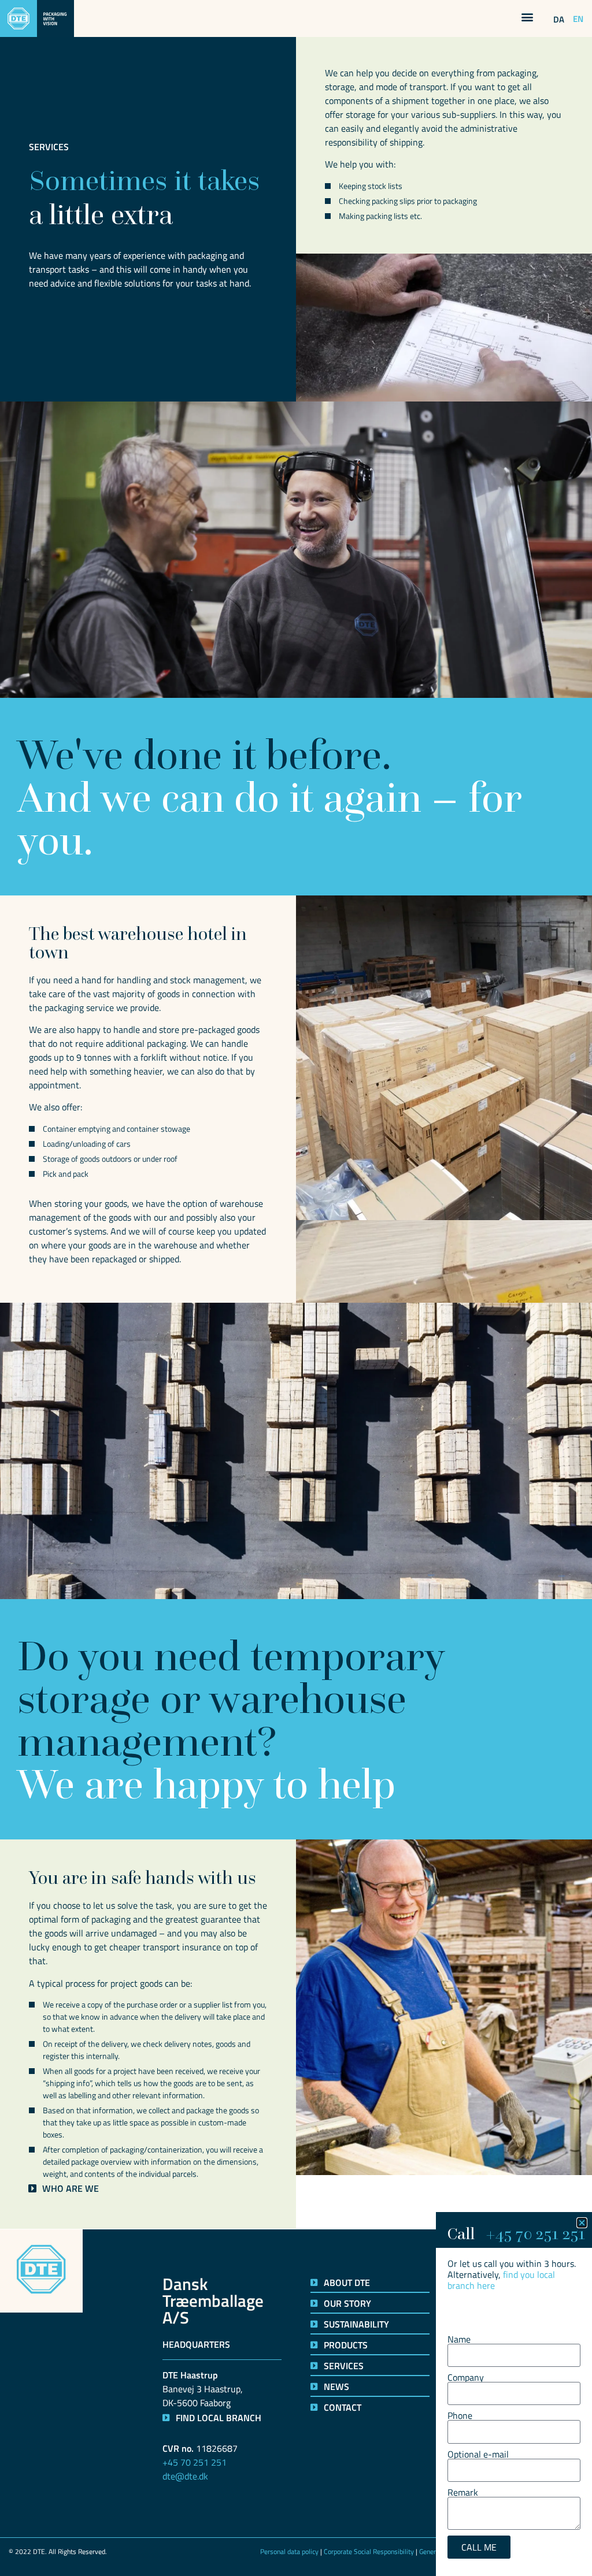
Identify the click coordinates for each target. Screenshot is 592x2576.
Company (466, 2377)
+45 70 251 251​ (535, 2233)
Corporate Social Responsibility (369, 2551)
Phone (460, 2415)
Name (459, 2339)
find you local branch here (501, 2280)
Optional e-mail (478, 2454)
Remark (463, 2492)
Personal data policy (289, 2551)
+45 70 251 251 (195, 2462)
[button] (527, 16)
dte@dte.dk (185, 2476)
